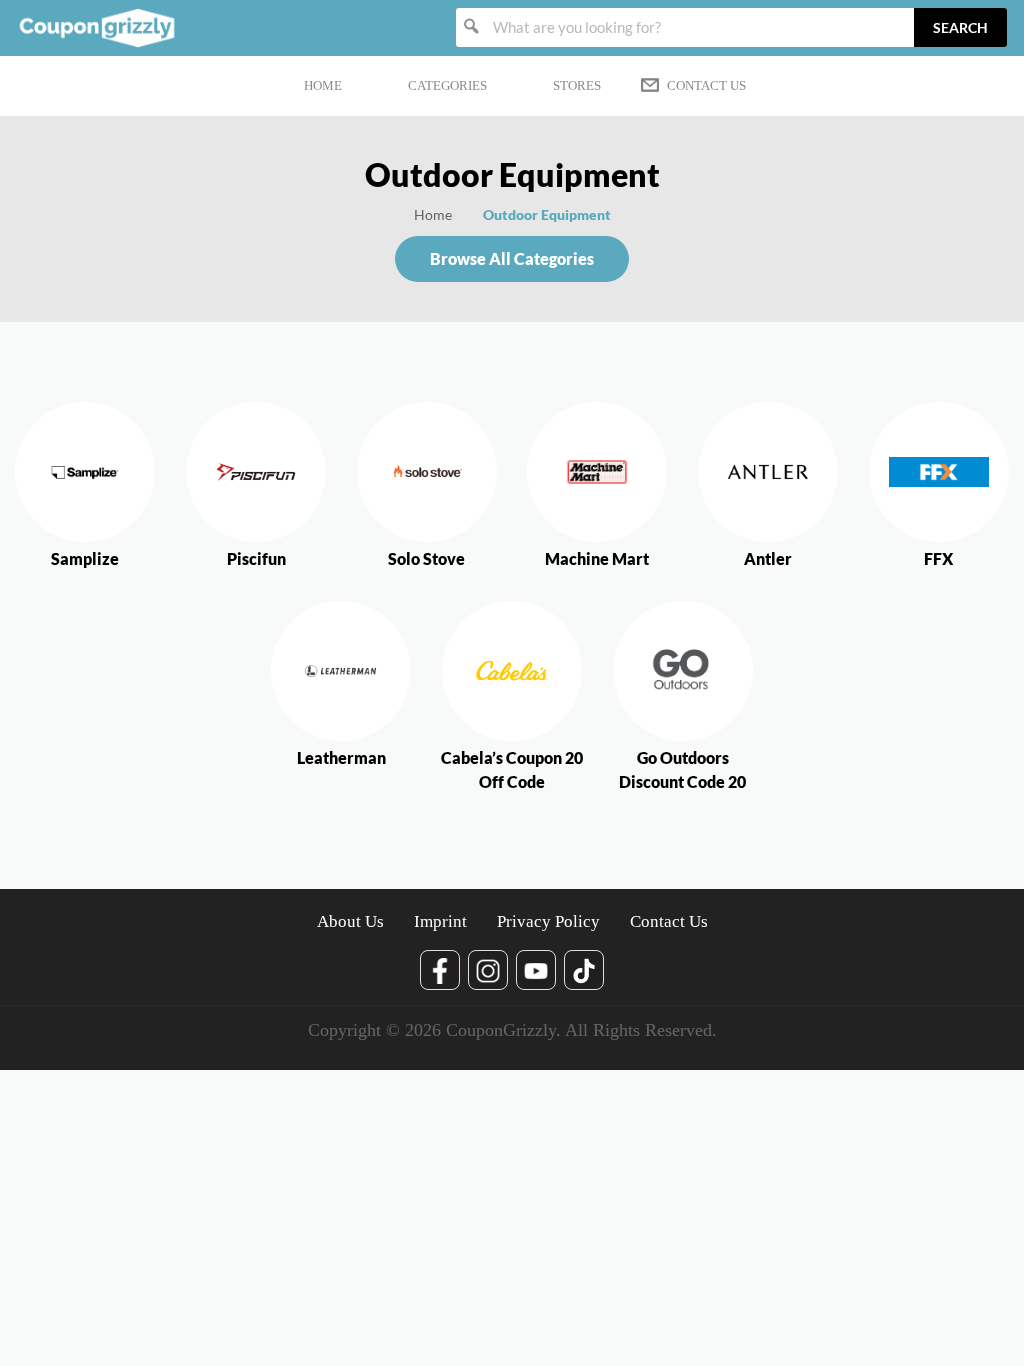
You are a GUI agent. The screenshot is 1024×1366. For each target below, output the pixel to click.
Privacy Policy (548, 921)
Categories (447, 85)
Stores (577, 85)
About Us (350, 921)
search (960, 27)
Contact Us (706, 85)
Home (323, 85)
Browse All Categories (512, 258)
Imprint (440, 921)
